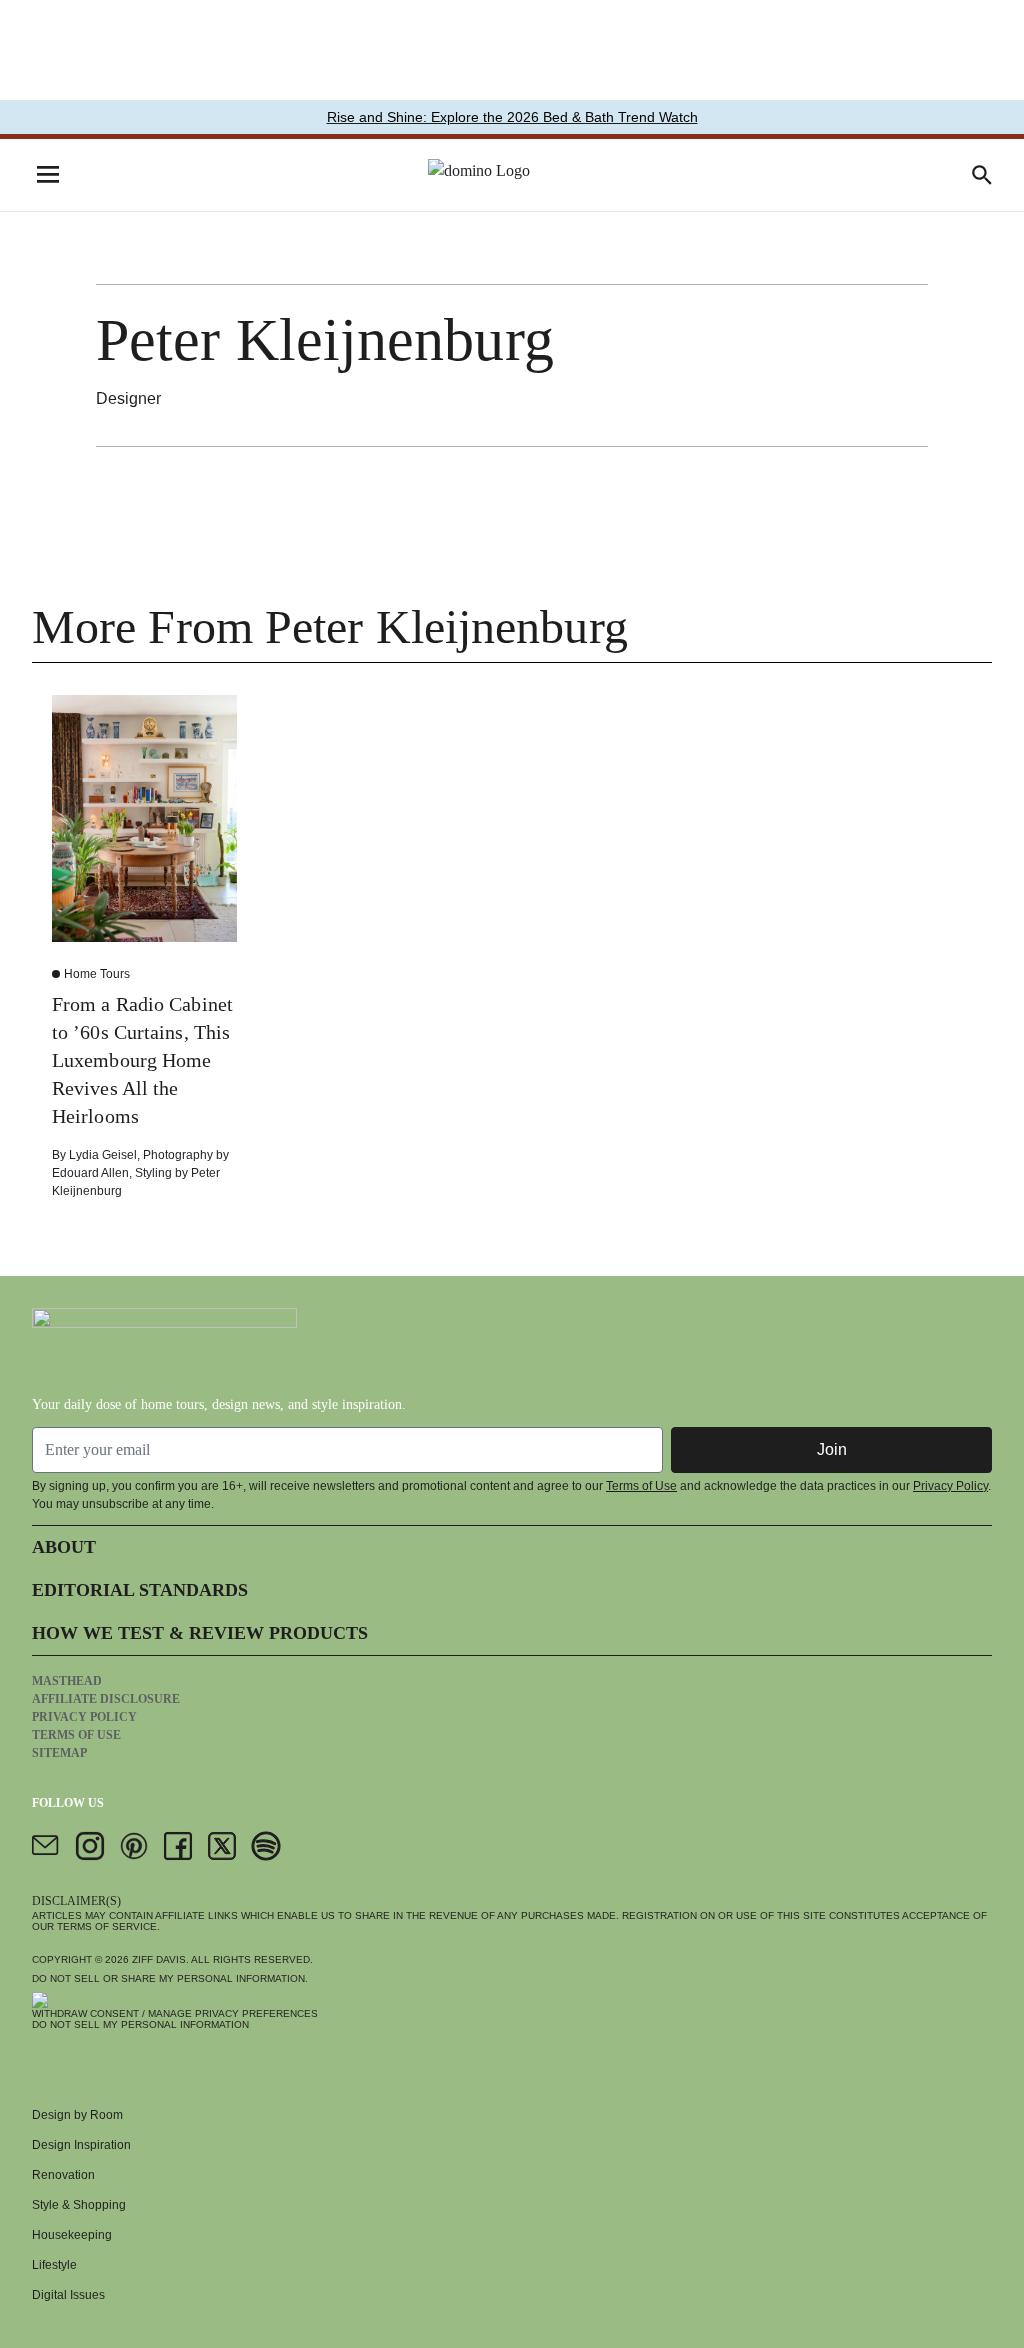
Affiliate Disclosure (106, 1699)
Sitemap (59, 1753)
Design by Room (77, 2115)
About (64, 1547)
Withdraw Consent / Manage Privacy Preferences (175, 2013)
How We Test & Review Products (200, 1633)
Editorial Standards (140, 1590)
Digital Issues (68, 2295)
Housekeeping (72, 2235)
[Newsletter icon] (46, 1846)
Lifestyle (54, 2265)
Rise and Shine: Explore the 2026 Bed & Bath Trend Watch (512, 117)
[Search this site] (982, 175)
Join (832, 1449)
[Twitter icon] (222, 1846)
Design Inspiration (81, 2145)
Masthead (67, 1681)
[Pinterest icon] (134, 1846)
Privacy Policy (950, 1486)
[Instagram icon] (90, 1846)
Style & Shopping (79, 2205)
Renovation (63, 2175)
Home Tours (97, 974)
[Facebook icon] (178, 1846)
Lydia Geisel (103, 1155)
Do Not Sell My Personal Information (140, 2024)
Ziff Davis (159, 1959)
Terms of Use (641, 1486)
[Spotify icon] (266, 1846)
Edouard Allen (90, 1173)
